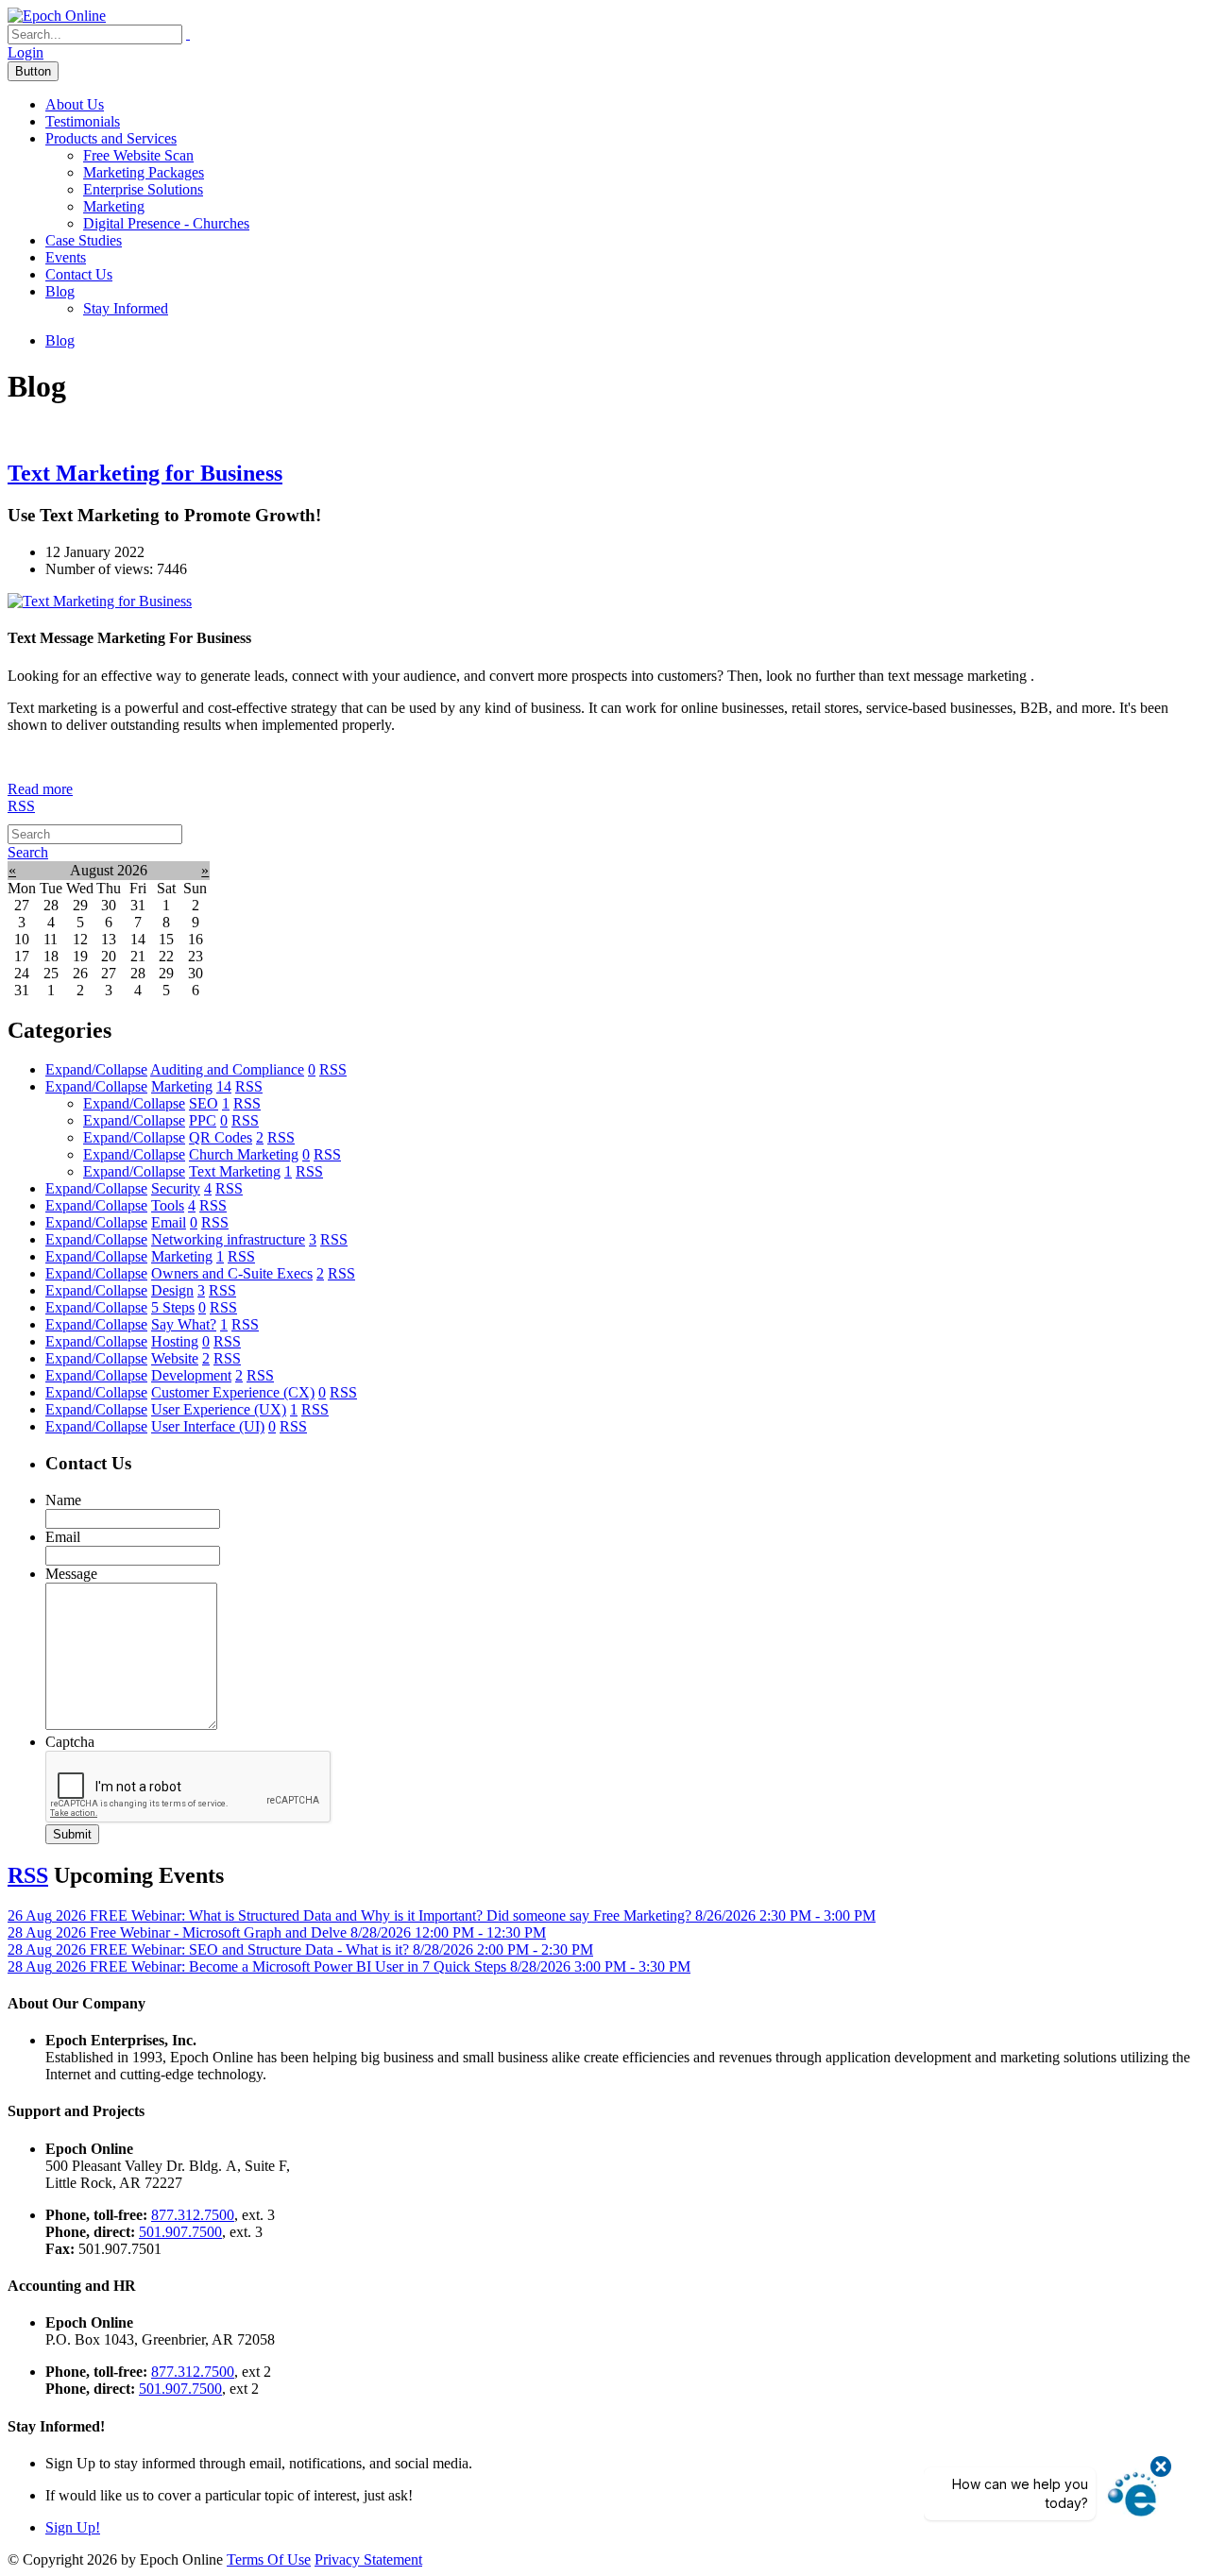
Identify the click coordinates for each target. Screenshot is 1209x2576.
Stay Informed (126, 308)
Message (71, 1574)
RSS (21, 806)
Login (26, 52)
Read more (40, 789)
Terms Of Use (269, 2559)
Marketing (114, 206)
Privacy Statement (368, 2559)
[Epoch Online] (57, 16)
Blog (60, 291)
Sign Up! (73, 2527)
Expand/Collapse (96, 1069)
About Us (75, 104)
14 (224, 1086)
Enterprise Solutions (143, 189)
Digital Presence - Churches (166, 223)
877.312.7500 (193, 2215)
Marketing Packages (144, 172)
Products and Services (111, 138)
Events (66, 257)
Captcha (70, 1742)
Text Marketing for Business (145, 473)
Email (63, 1537)
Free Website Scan (138, 155)
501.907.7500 (180, 2232)
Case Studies (84, 240)
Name (63, 1500)
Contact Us (79, 274)
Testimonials (83, 121)
